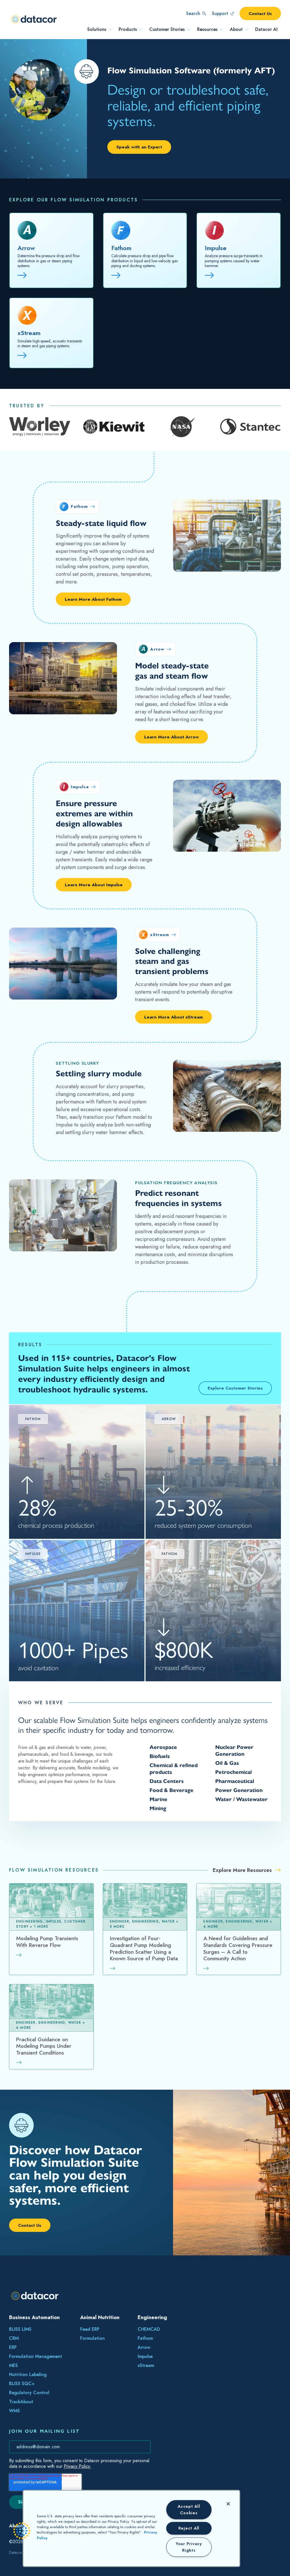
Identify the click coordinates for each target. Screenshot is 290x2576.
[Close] (228, 2504)
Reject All (189, 2528)
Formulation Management (36, 2356)
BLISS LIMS (20, 2329)
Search (193, 13)
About (236, 29)
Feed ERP (90, 2329)
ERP (13, 2347)
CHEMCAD (149, 2329)
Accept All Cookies (189, 2510)
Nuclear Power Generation (234, 1751)
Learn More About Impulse (94, 885)
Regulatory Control (29, 2393)
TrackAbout (21, 2402)
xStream (29, 333)
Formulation (92, 2338)
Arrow (26, 248)
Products (128, 29)
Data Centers (167, 1781)
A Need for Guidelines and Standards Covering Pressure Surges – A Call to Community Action (238, 1949)
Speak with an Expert (139, 147)
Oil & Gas (227, 1763)
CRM (14, 2338)
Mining (158, 1808)
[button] (22, 2531)
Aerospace (163, 1747)
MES (13, 2365)
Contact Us (260, 13)
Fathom (121, 248)
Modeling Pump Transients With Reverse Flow (47, 1942)
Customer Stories (167, 29)
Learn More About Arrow (171, 737)
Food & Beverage (171, 1790)
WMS (14, 2411)
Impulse (216, 248)
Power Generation (239, 1790)
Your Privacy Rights (189, 2547)
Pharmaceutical (235, 1781)
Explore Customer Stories (235, 1388)
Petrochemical (234, 1772)
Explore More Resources (243, 1870)
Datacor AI (266, 29)
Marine (158, 1799)
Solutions (97, 29)
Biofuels (160, 1756)
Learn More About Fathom (93, 599)
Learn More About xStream (173, 1017)
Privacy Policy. (77, 2466)
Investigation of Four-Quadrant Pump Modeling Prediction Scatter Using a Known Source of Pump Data (144, 1949)
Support (220, 13)
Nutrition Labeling (28, 2374)
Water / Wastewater (241, 1799)
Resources (207, 29)
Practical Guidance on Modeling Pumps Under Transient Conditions (44, 2046)
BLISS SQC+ (22, 2384)
